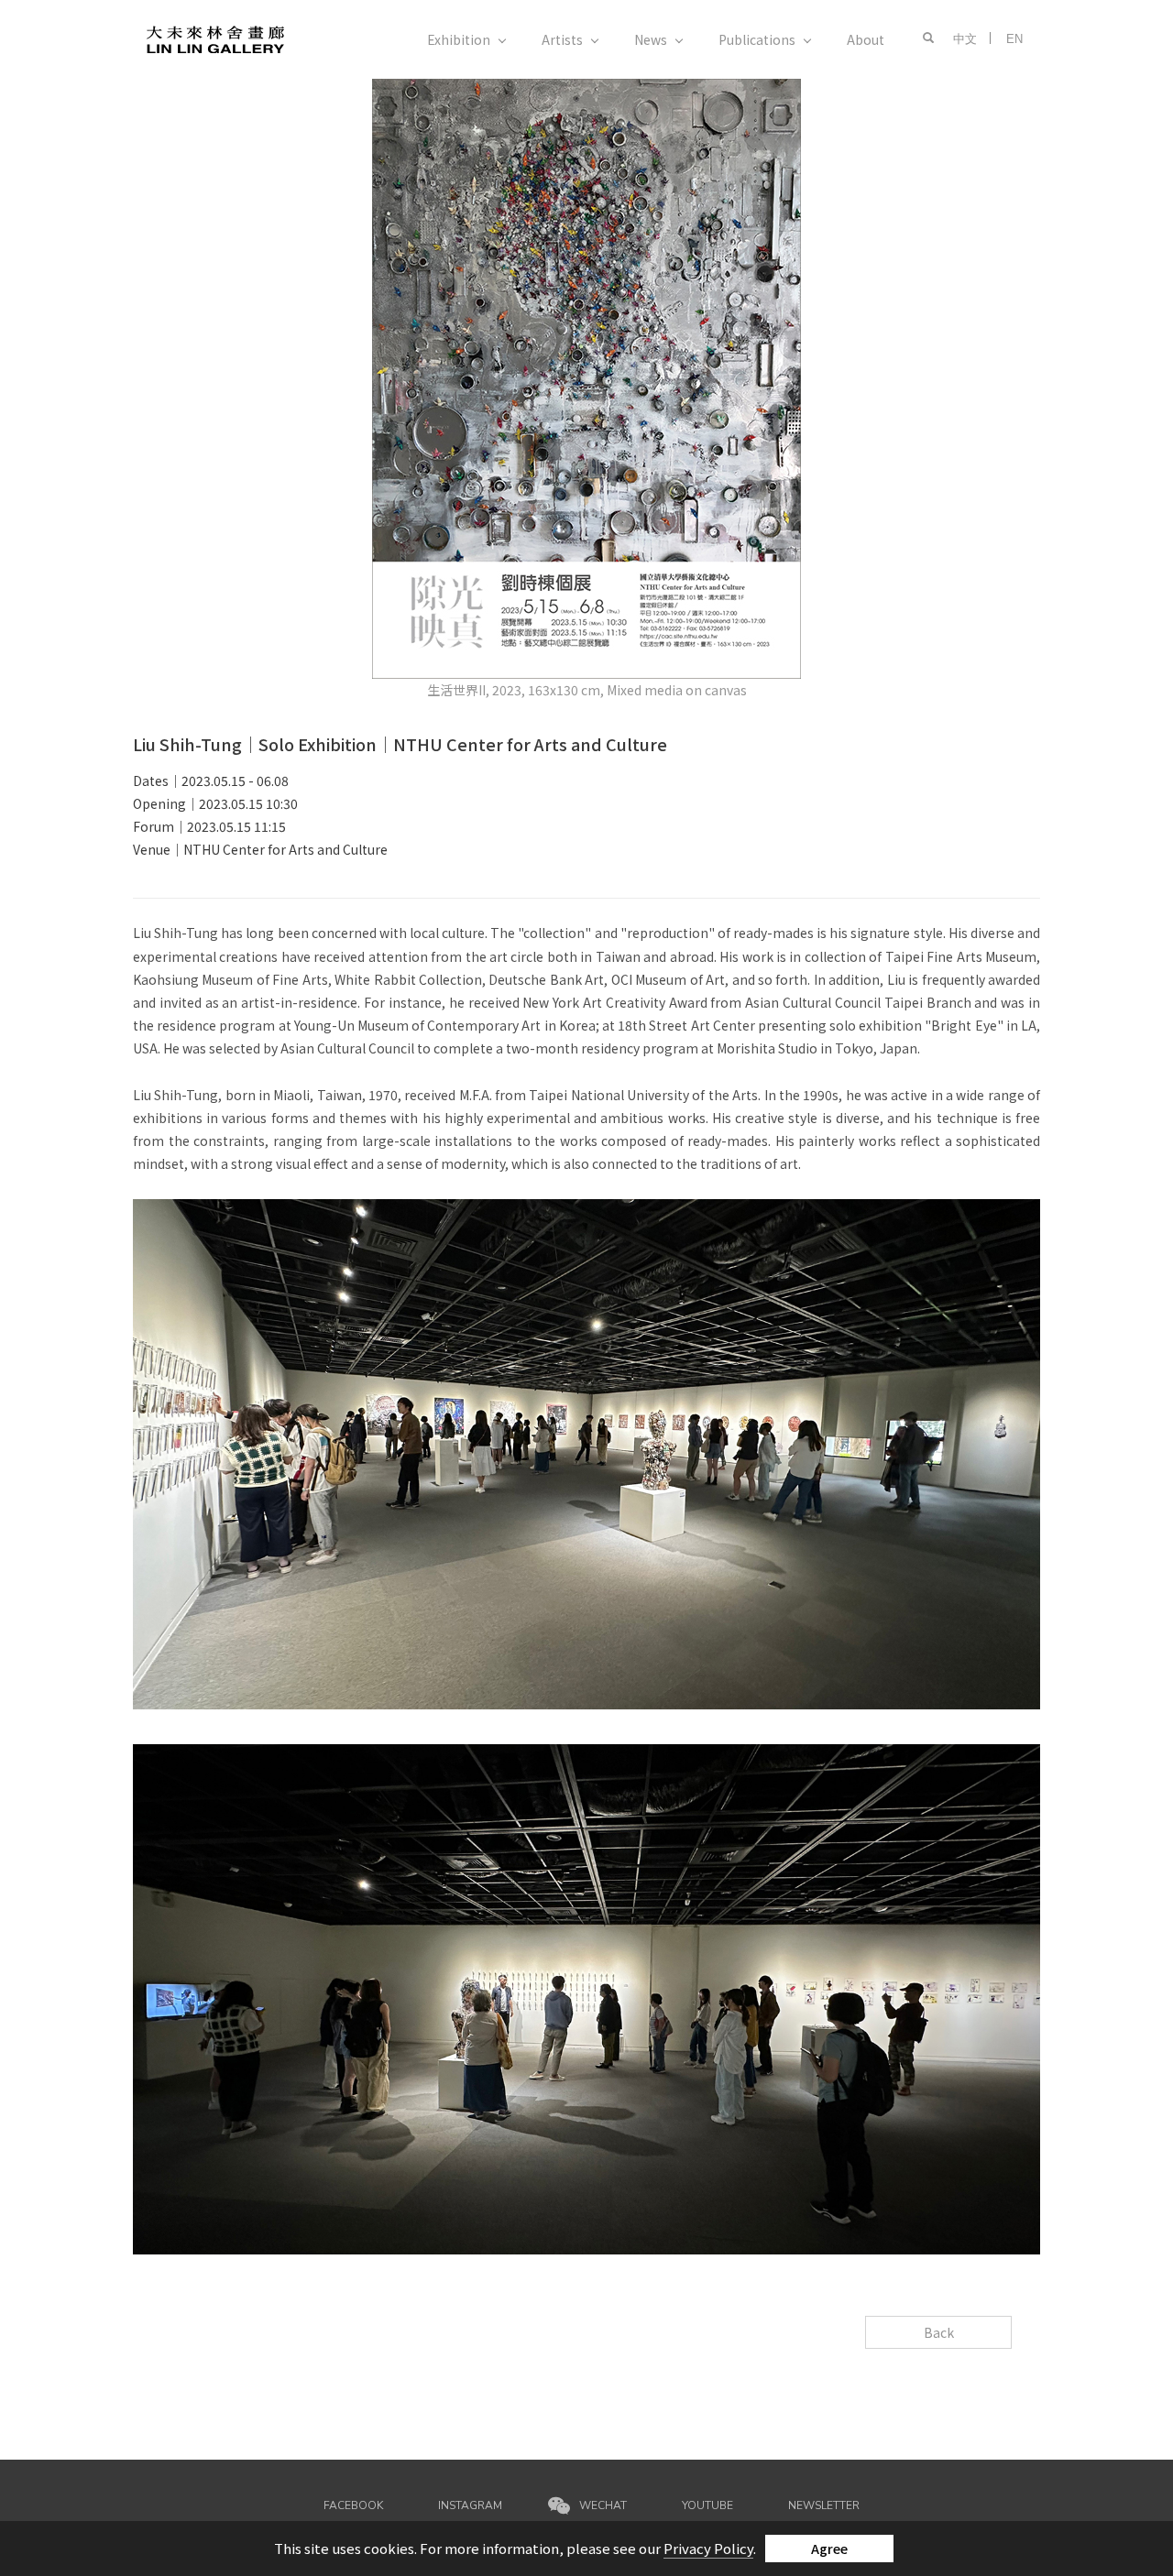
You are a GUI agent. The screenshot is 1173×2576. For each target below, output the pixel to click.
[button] (924, 38)
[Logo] (215, 38)
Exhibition (459, 39)
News (651, 39)
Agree (829, 2549)
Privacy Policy (708, 2548)
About (866, 39)
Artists (562, 39)
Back (939, 2332)
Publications (757, 39)
